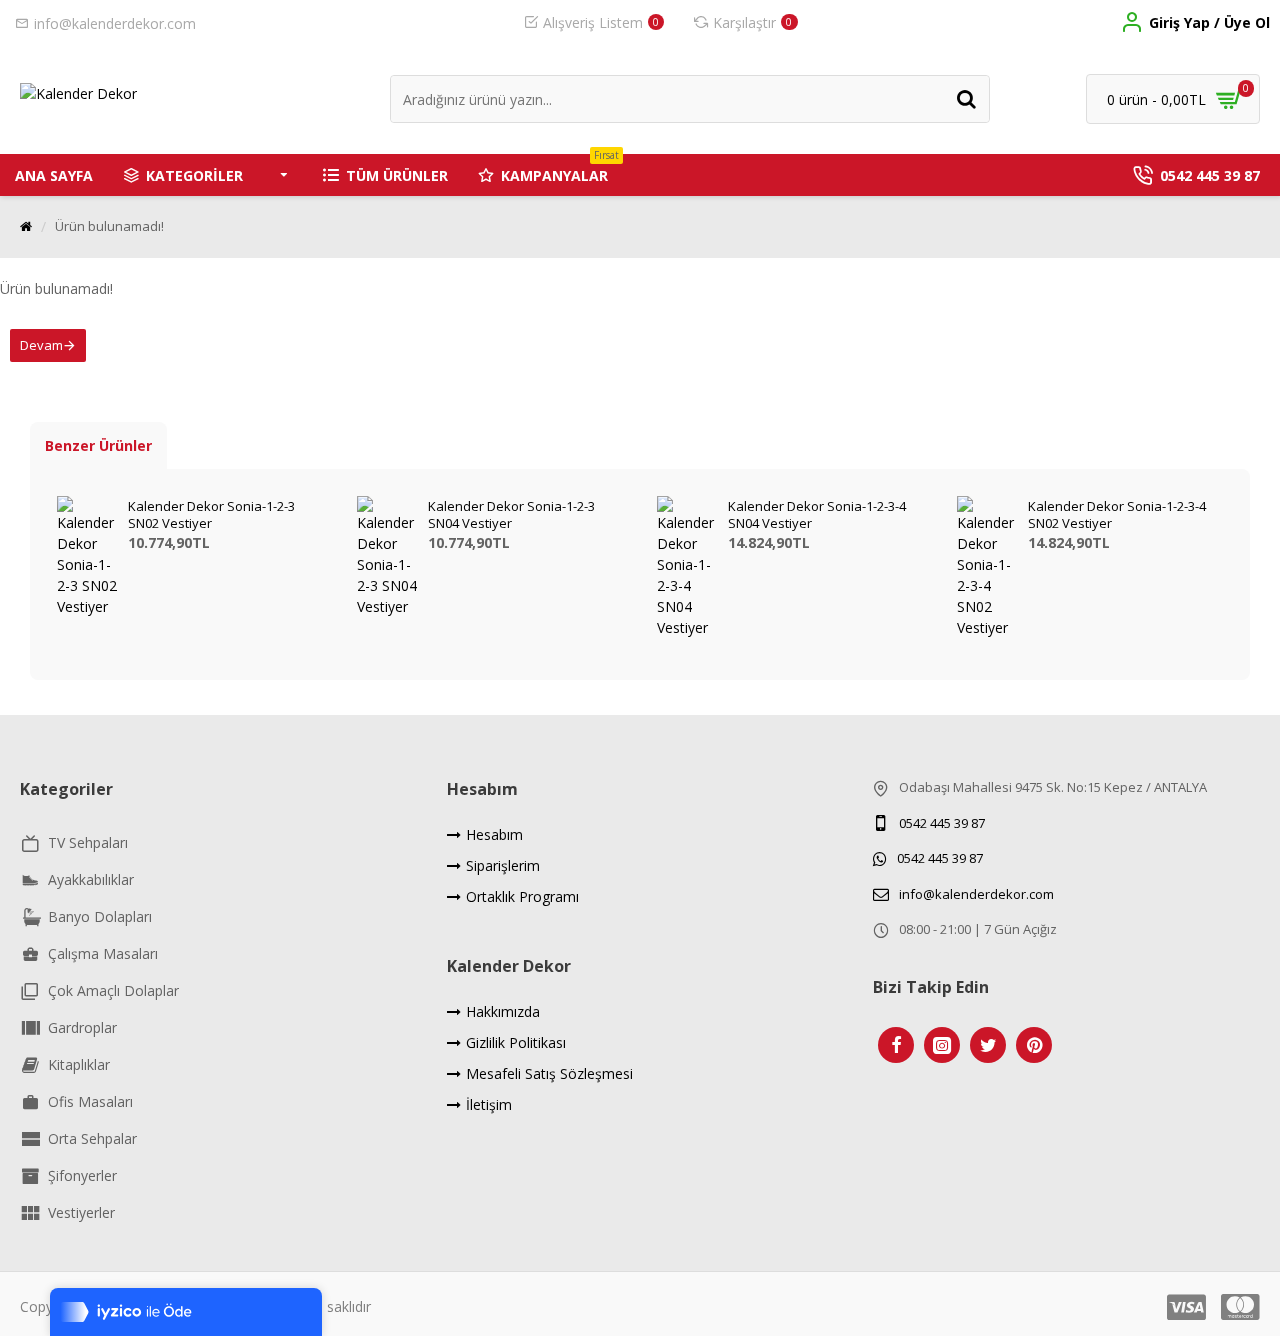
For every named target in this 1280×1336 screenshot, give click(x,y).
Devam (41, 345)
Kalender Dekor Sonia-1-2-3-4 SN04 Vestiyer (817, 515)
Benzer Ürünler (98, 445)
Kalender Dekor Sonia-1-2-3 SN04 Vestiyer (511, 515)
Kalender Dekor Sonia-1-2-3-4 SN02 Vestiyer (1117, 515)
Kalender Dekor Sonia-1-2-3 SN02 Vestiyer (211, 515)
